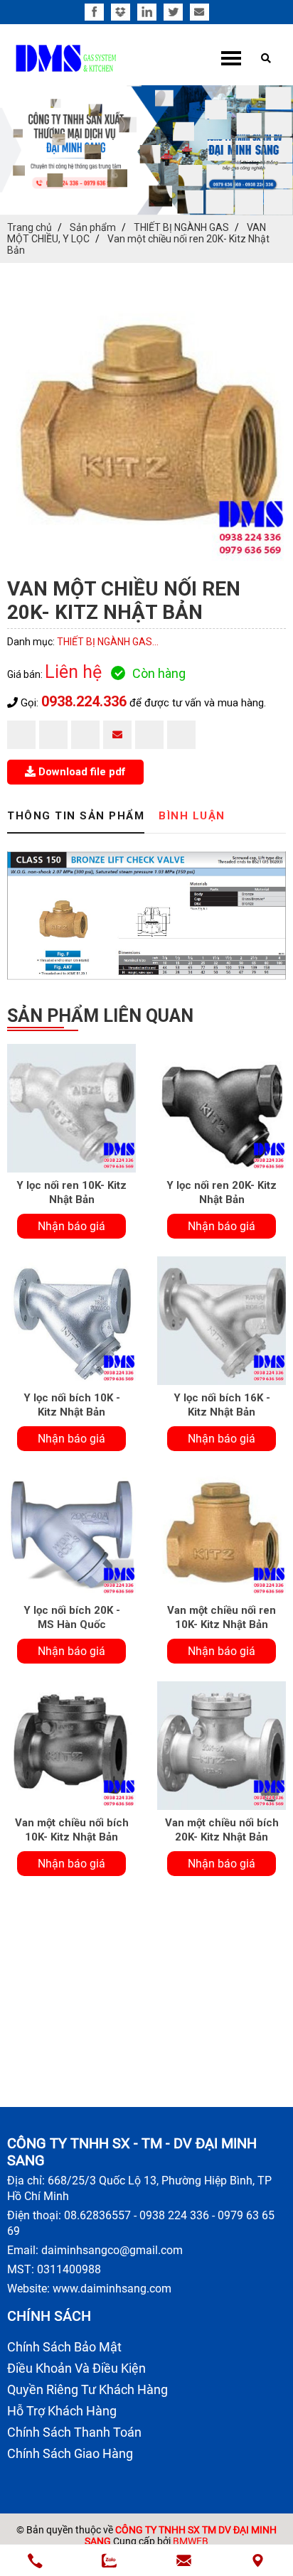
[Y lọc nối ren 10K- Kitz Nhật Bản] (71, 1108)
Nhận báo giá (71, 1226)
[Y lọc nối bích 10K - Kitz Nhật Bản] (71, 1321)
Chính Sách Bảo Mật (64, 2347)
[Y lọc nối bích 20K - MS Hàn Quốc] (71, 1533)
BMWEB (191, 2541)
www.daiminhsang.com (112, 2289)
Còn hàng (159, 673)
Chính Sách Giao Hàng (70, 2453)
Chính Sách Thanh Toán (74, 2432)
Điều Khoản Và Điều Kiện (76, 2368)
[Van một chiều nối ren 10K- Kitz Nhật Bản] (222, 1533)
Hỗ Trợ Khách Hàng (62, 2411)
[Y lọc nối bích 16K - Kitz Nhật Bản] (222, 1321)
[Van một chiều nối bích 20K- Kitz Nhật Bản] (222, 1746)
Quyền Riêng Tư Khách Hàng (87, 2389)
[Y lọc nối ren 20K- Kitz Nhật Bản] (222, 1108)
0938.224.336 (84, 701)
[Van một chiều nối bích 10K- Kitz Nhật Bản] (71, 1746)
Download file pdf (81, 772)
